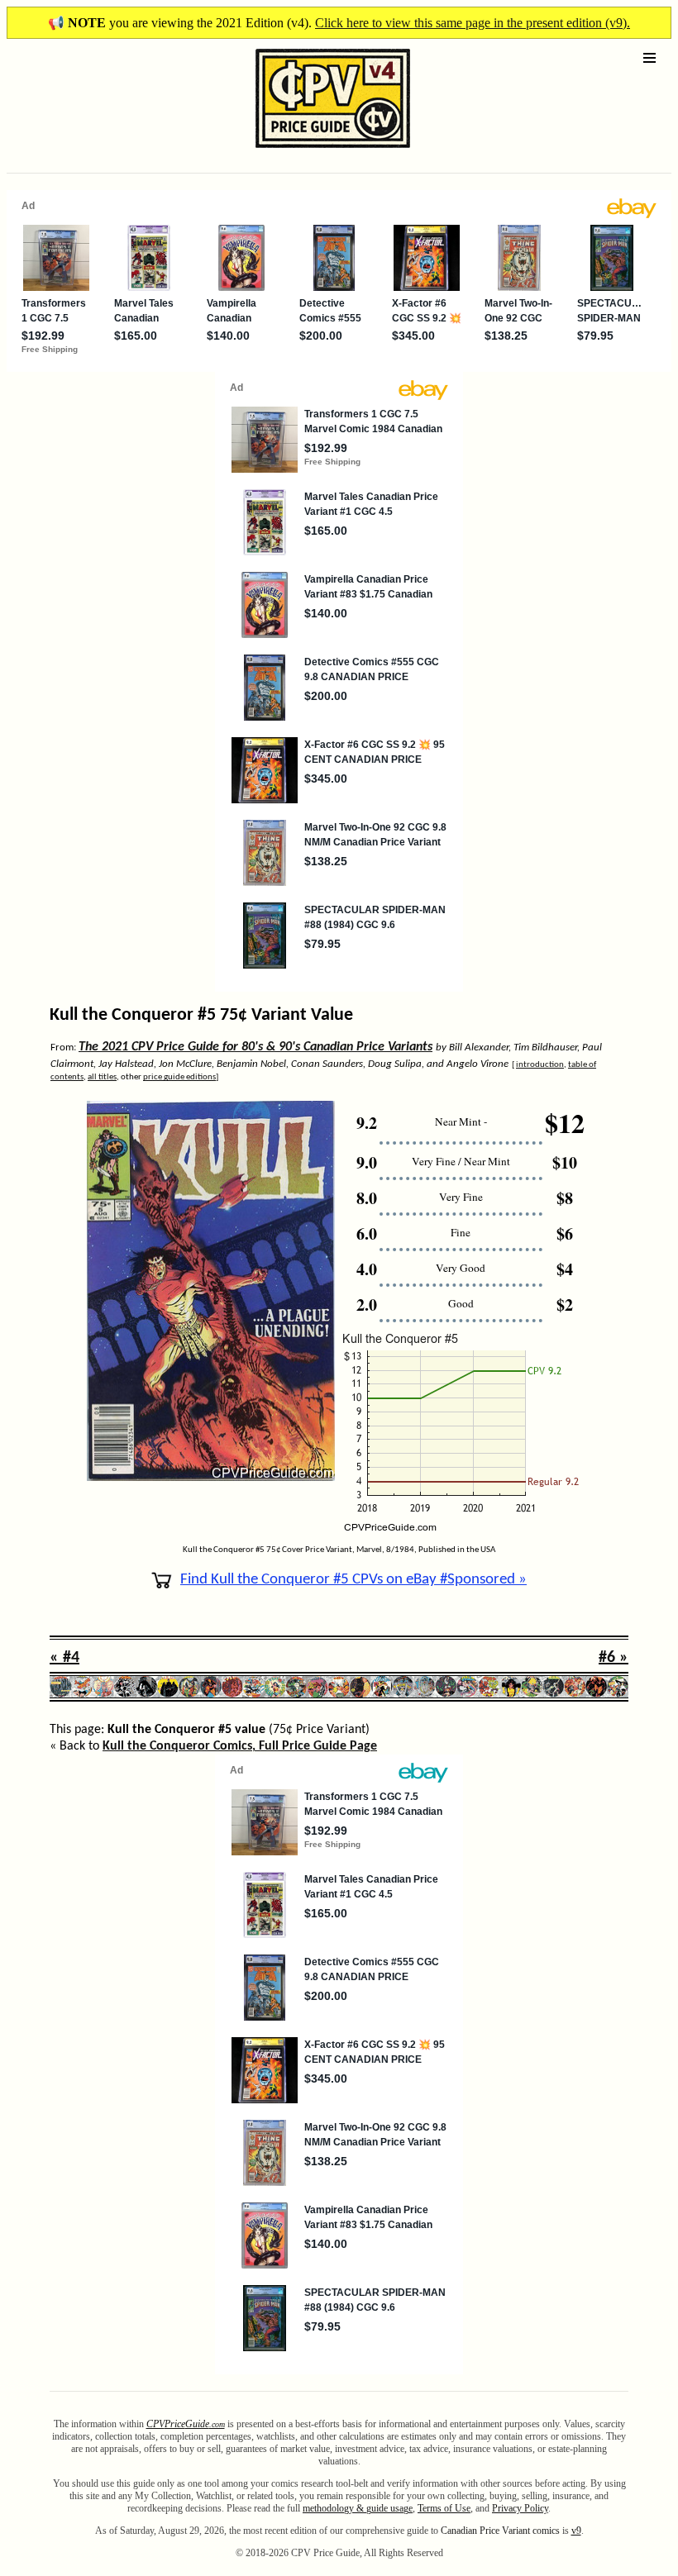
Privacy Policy (520, 2508)
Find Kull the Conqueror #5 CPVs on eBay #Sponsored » (353, 1580)
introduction (540, 1065)
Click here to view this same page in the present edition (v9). (473, 23)
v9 (576, 2531)
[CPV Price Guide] (304, 152)
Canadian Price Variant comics (500, 2531)
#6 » (614, 1658)
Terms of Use (444, 2508)
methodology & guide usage (358, 2508)
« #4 (64, 1658)
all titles (102, 1077)
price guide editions (179, 1077)
